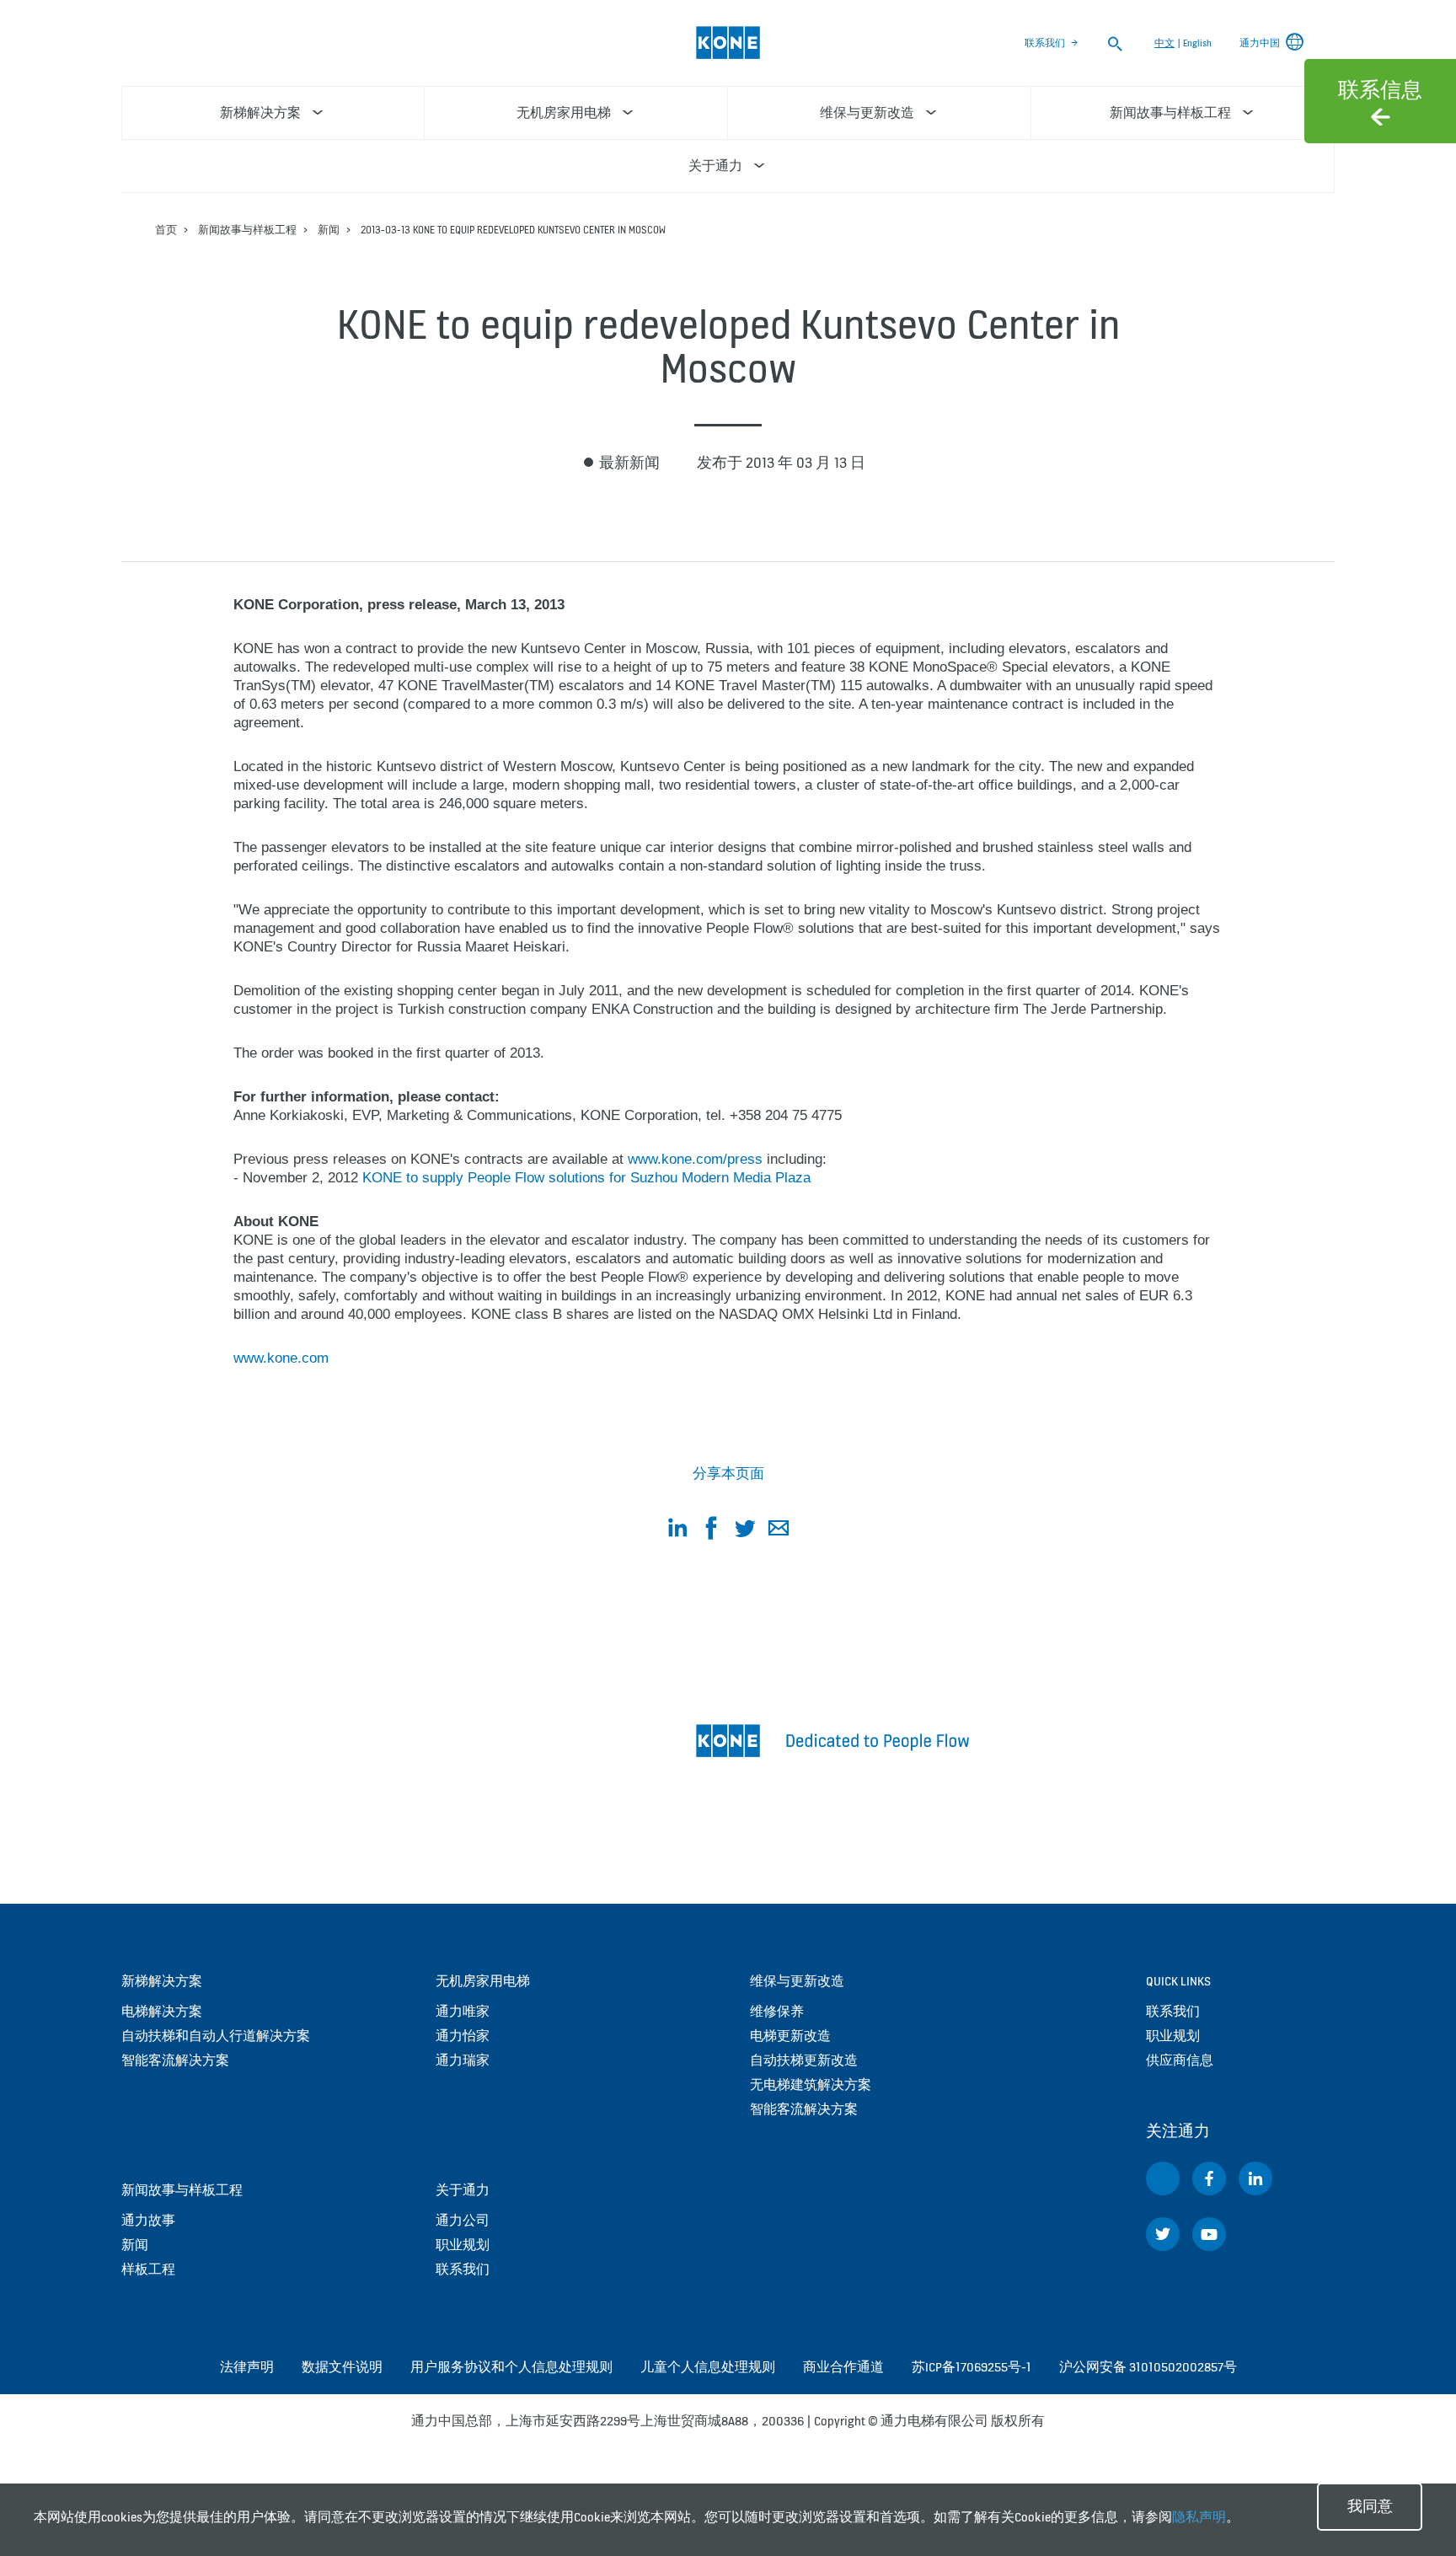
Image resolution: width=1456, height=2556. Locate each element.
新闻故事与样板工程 (247, 230)
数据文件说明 (342, 2367)
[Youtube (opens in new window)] (1209, 2234)
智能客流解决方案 (175, 2060)
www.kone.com (281, 1358)
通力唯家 (463, 2011)
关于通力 (463, 2190)
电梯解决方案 (162, 2011)
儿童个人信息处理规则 (708, 2367)
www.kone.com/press (695, 1159)
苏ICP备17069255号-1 (972, 2367)
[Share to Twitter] (745, 1531)
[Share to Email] (779, 1531)
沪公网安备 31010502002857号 (1148, 2367)
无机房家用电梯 (483, 1981)
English (1197, 43)
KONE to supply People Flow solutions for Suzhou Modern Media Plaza (586, 1178)
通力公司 (463, 2220)
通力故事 (148, 2220)
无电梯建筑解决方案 (811, 2084)
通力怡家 (463, 2036)
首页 (166, 230)
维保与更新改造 (797, 1981)
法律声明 (247, 2367)
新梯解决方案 (162, 1981)
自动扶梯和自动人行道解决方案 (216, 2036)
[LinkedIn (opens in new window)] (1255, 2178)
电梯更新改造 (790, 2036)
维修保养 (777, 2011)
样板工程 (148, 2269)
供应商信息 (1180, 2060)
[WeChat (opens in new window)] (1163, 2178)
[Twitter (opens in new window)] (1163, 2234)
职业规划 (463, 2245)
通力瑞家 (463, 2060)
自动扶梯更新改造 (804, 2060)
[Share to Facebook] (711, 1531)
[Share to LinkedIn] (677, 1531)
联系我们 (1045, 43)
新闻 (329, 230)
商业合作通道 (843, 2367)
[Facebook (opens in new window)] (1209, 2178)
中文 (1164, 43)
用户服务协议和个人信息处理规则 (511, 2367)
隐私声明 (1199, 2517)
